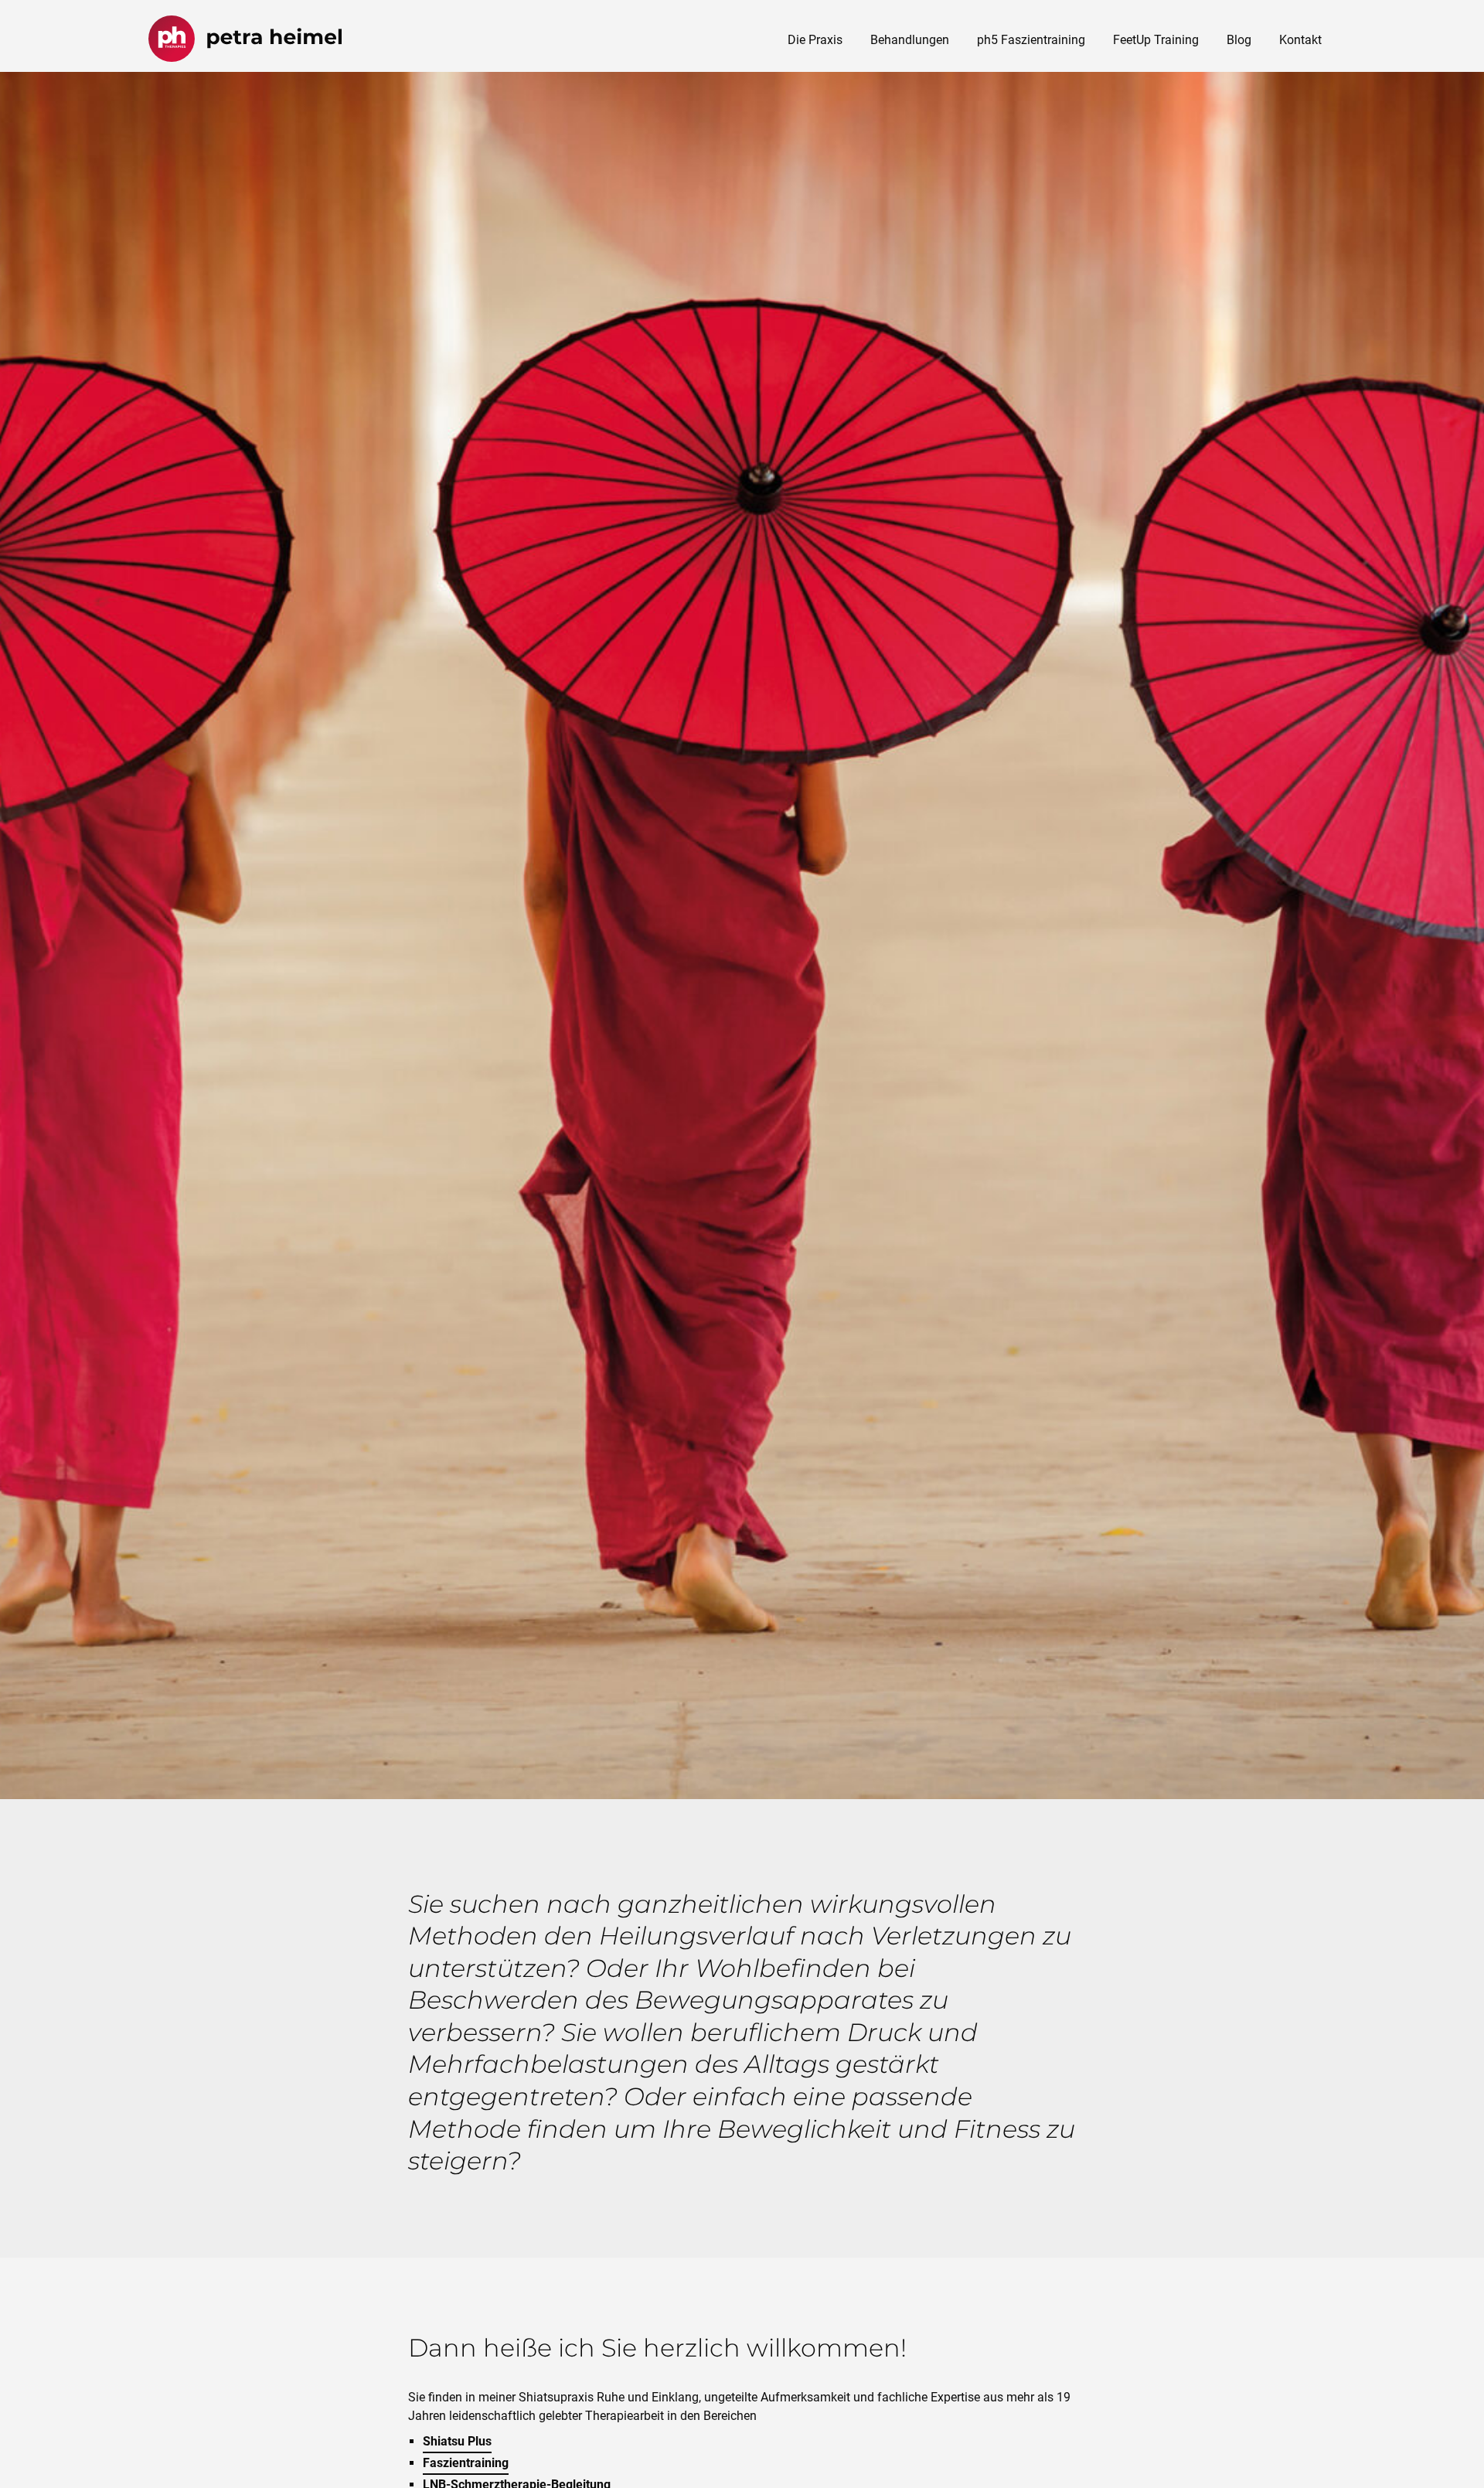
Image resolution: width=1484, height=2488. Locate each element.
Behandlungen (910, 40)
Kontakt (1300, 40)
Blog (1239, 40)
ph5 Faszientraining (1031, 40)
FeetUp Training (1156, 40)
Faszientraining (466, 2463)
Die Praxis (815, 40)
